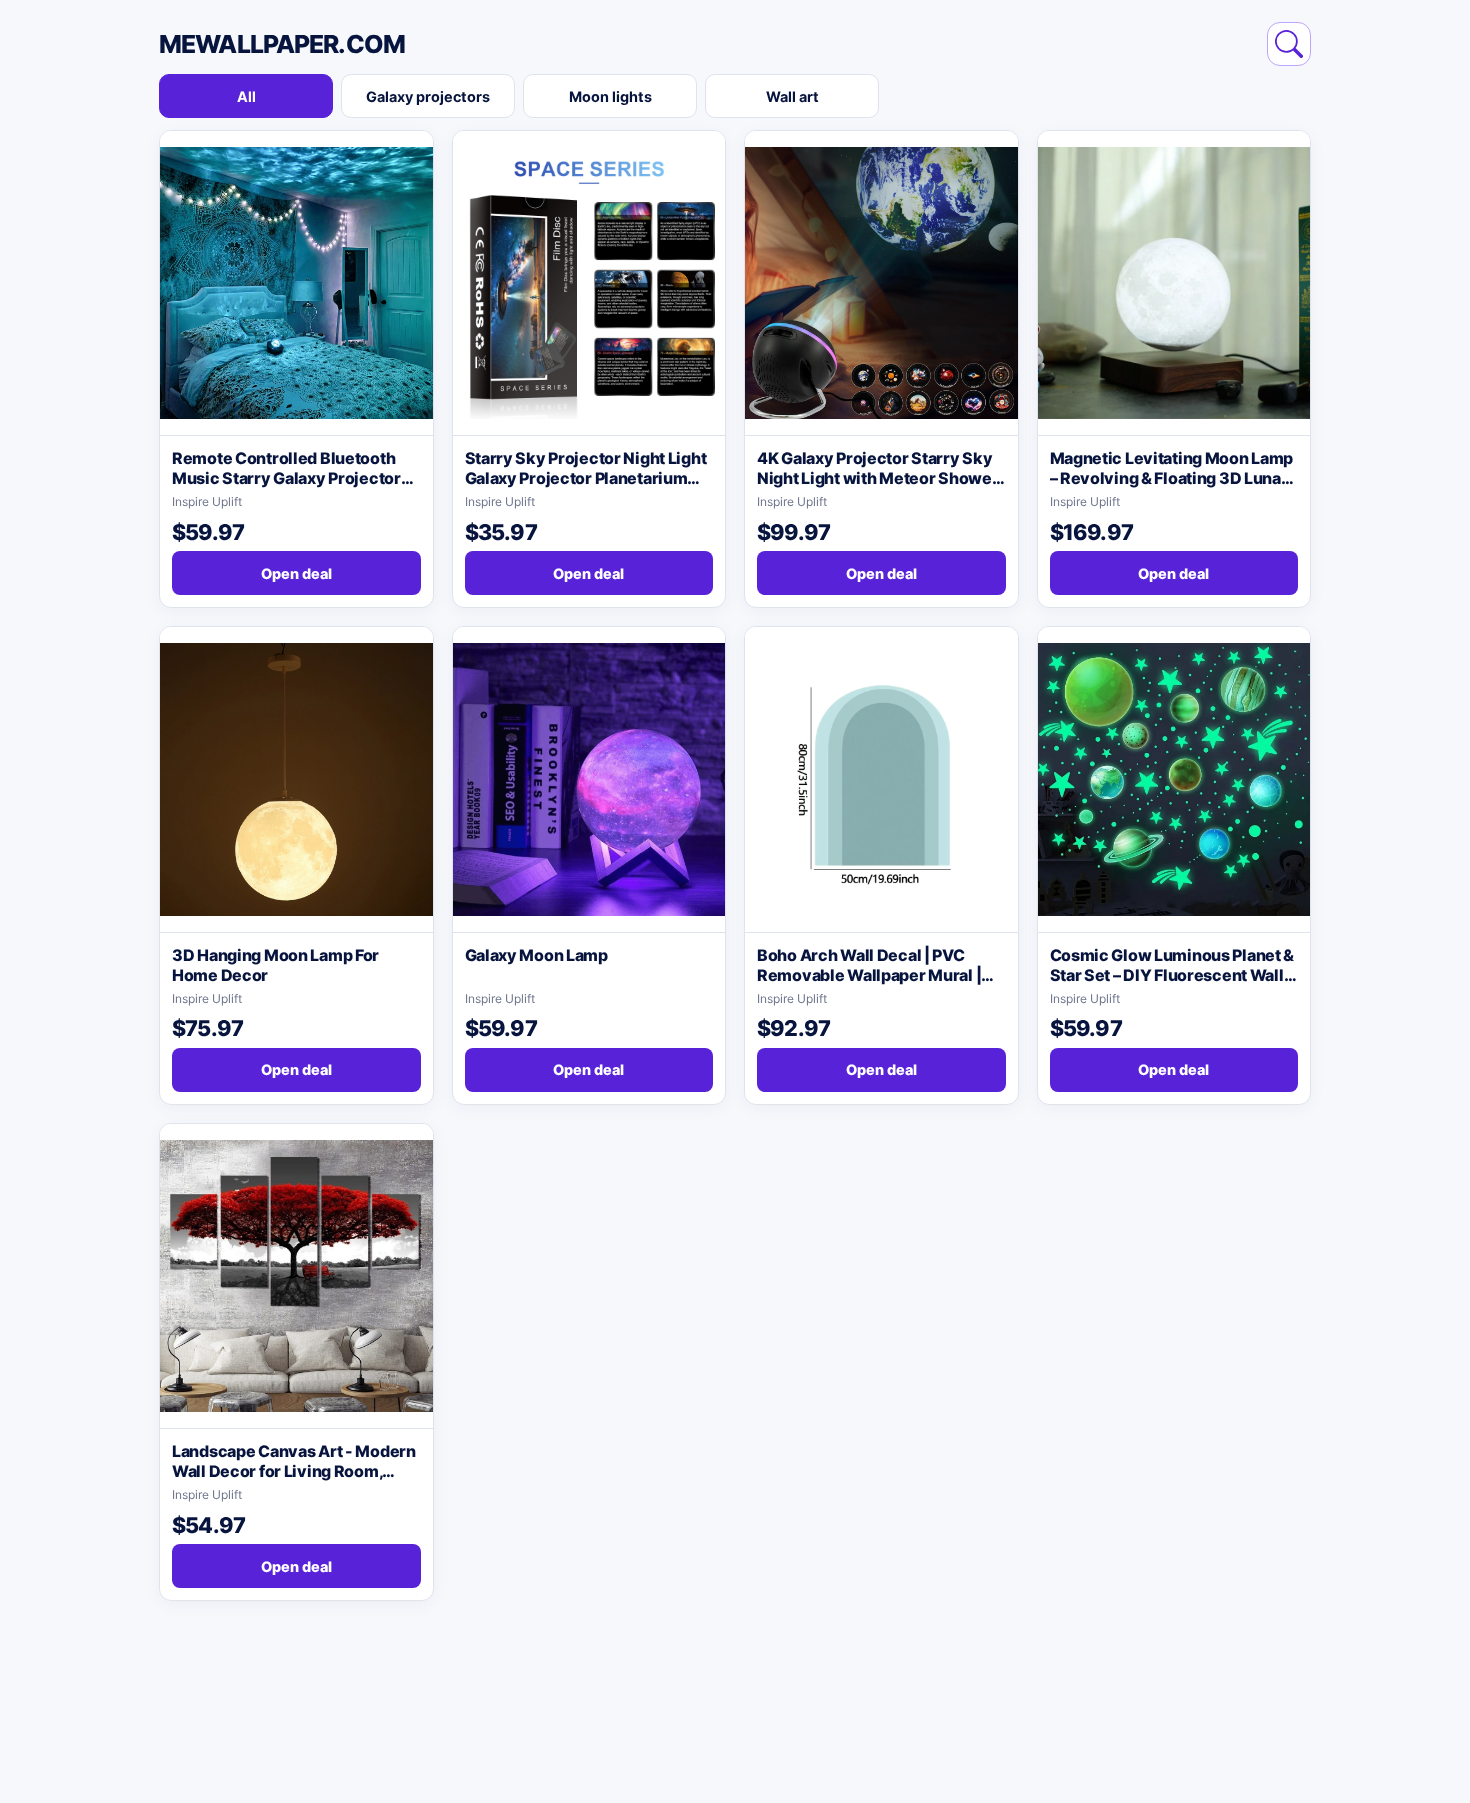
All (246, 96)
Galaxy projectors (428, 96)
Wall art (792, 96)
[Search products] (1289, 44)
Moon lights (610, 96)
